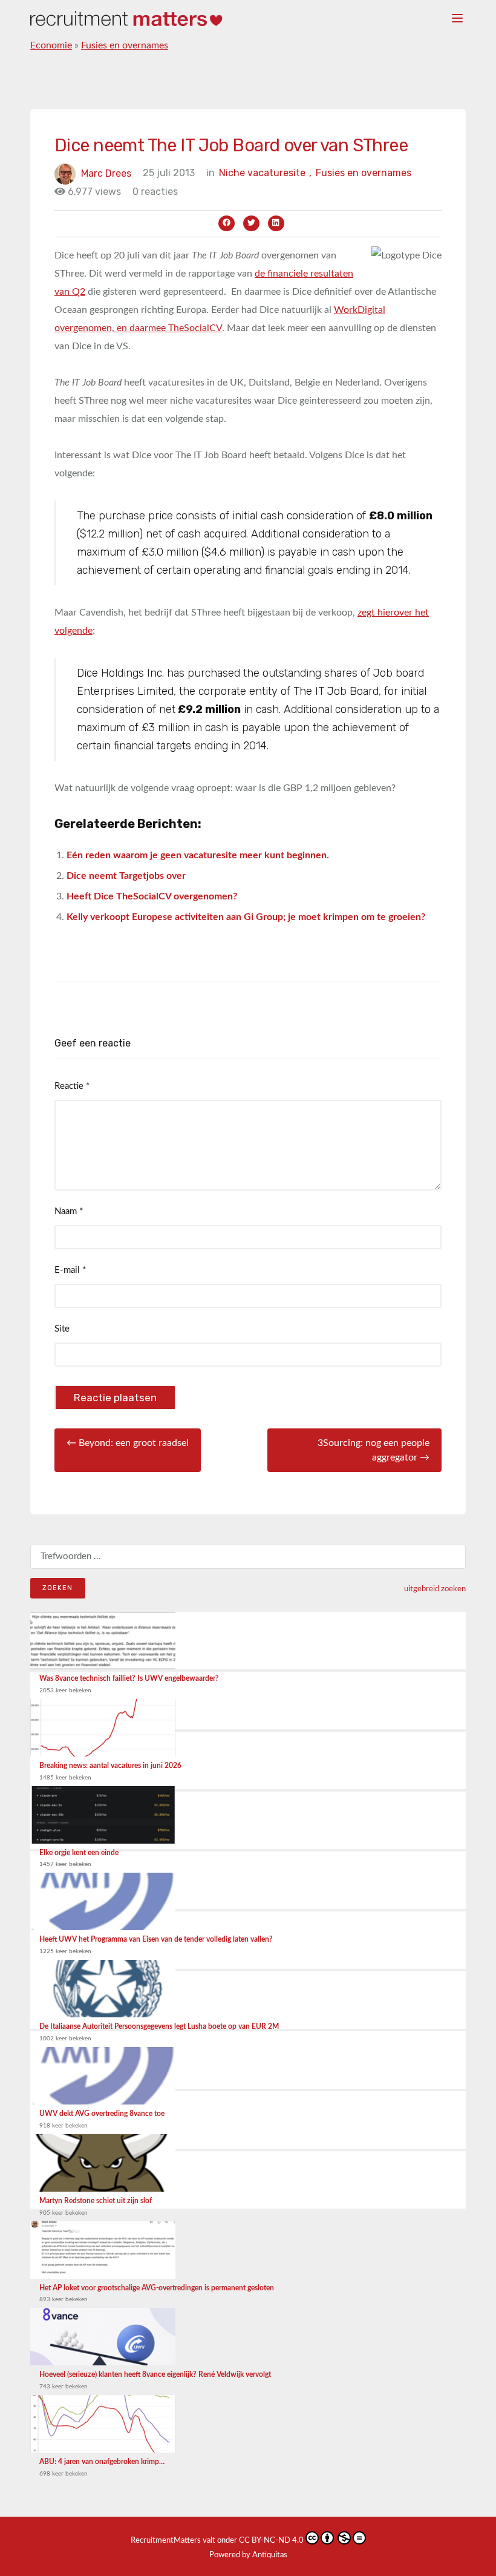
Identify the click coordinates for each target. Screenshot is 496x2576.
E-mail (70, 1270)
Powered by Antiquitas (248, 2555)
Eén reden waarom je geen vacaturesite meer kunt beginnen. (198, 855)
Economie (51, 45)
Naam (69, 1211)
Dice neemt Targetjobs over (126, 876)
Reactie (72, 1086)
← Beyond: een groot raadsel (128, 1443)
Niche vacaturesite (265, 173)
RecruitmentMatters (166, 2541)
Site (62, 1329)
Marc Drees (106, 173)
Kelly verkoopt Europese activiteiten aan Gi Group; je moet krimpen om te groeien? (246, 917)
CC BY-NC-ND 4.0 (271, 2541)
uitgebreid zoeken (435, 1589)
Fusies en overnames (125, 45)
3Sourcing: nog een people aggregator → (374, 1450)
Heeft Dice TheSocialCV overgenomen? (152, 896)
